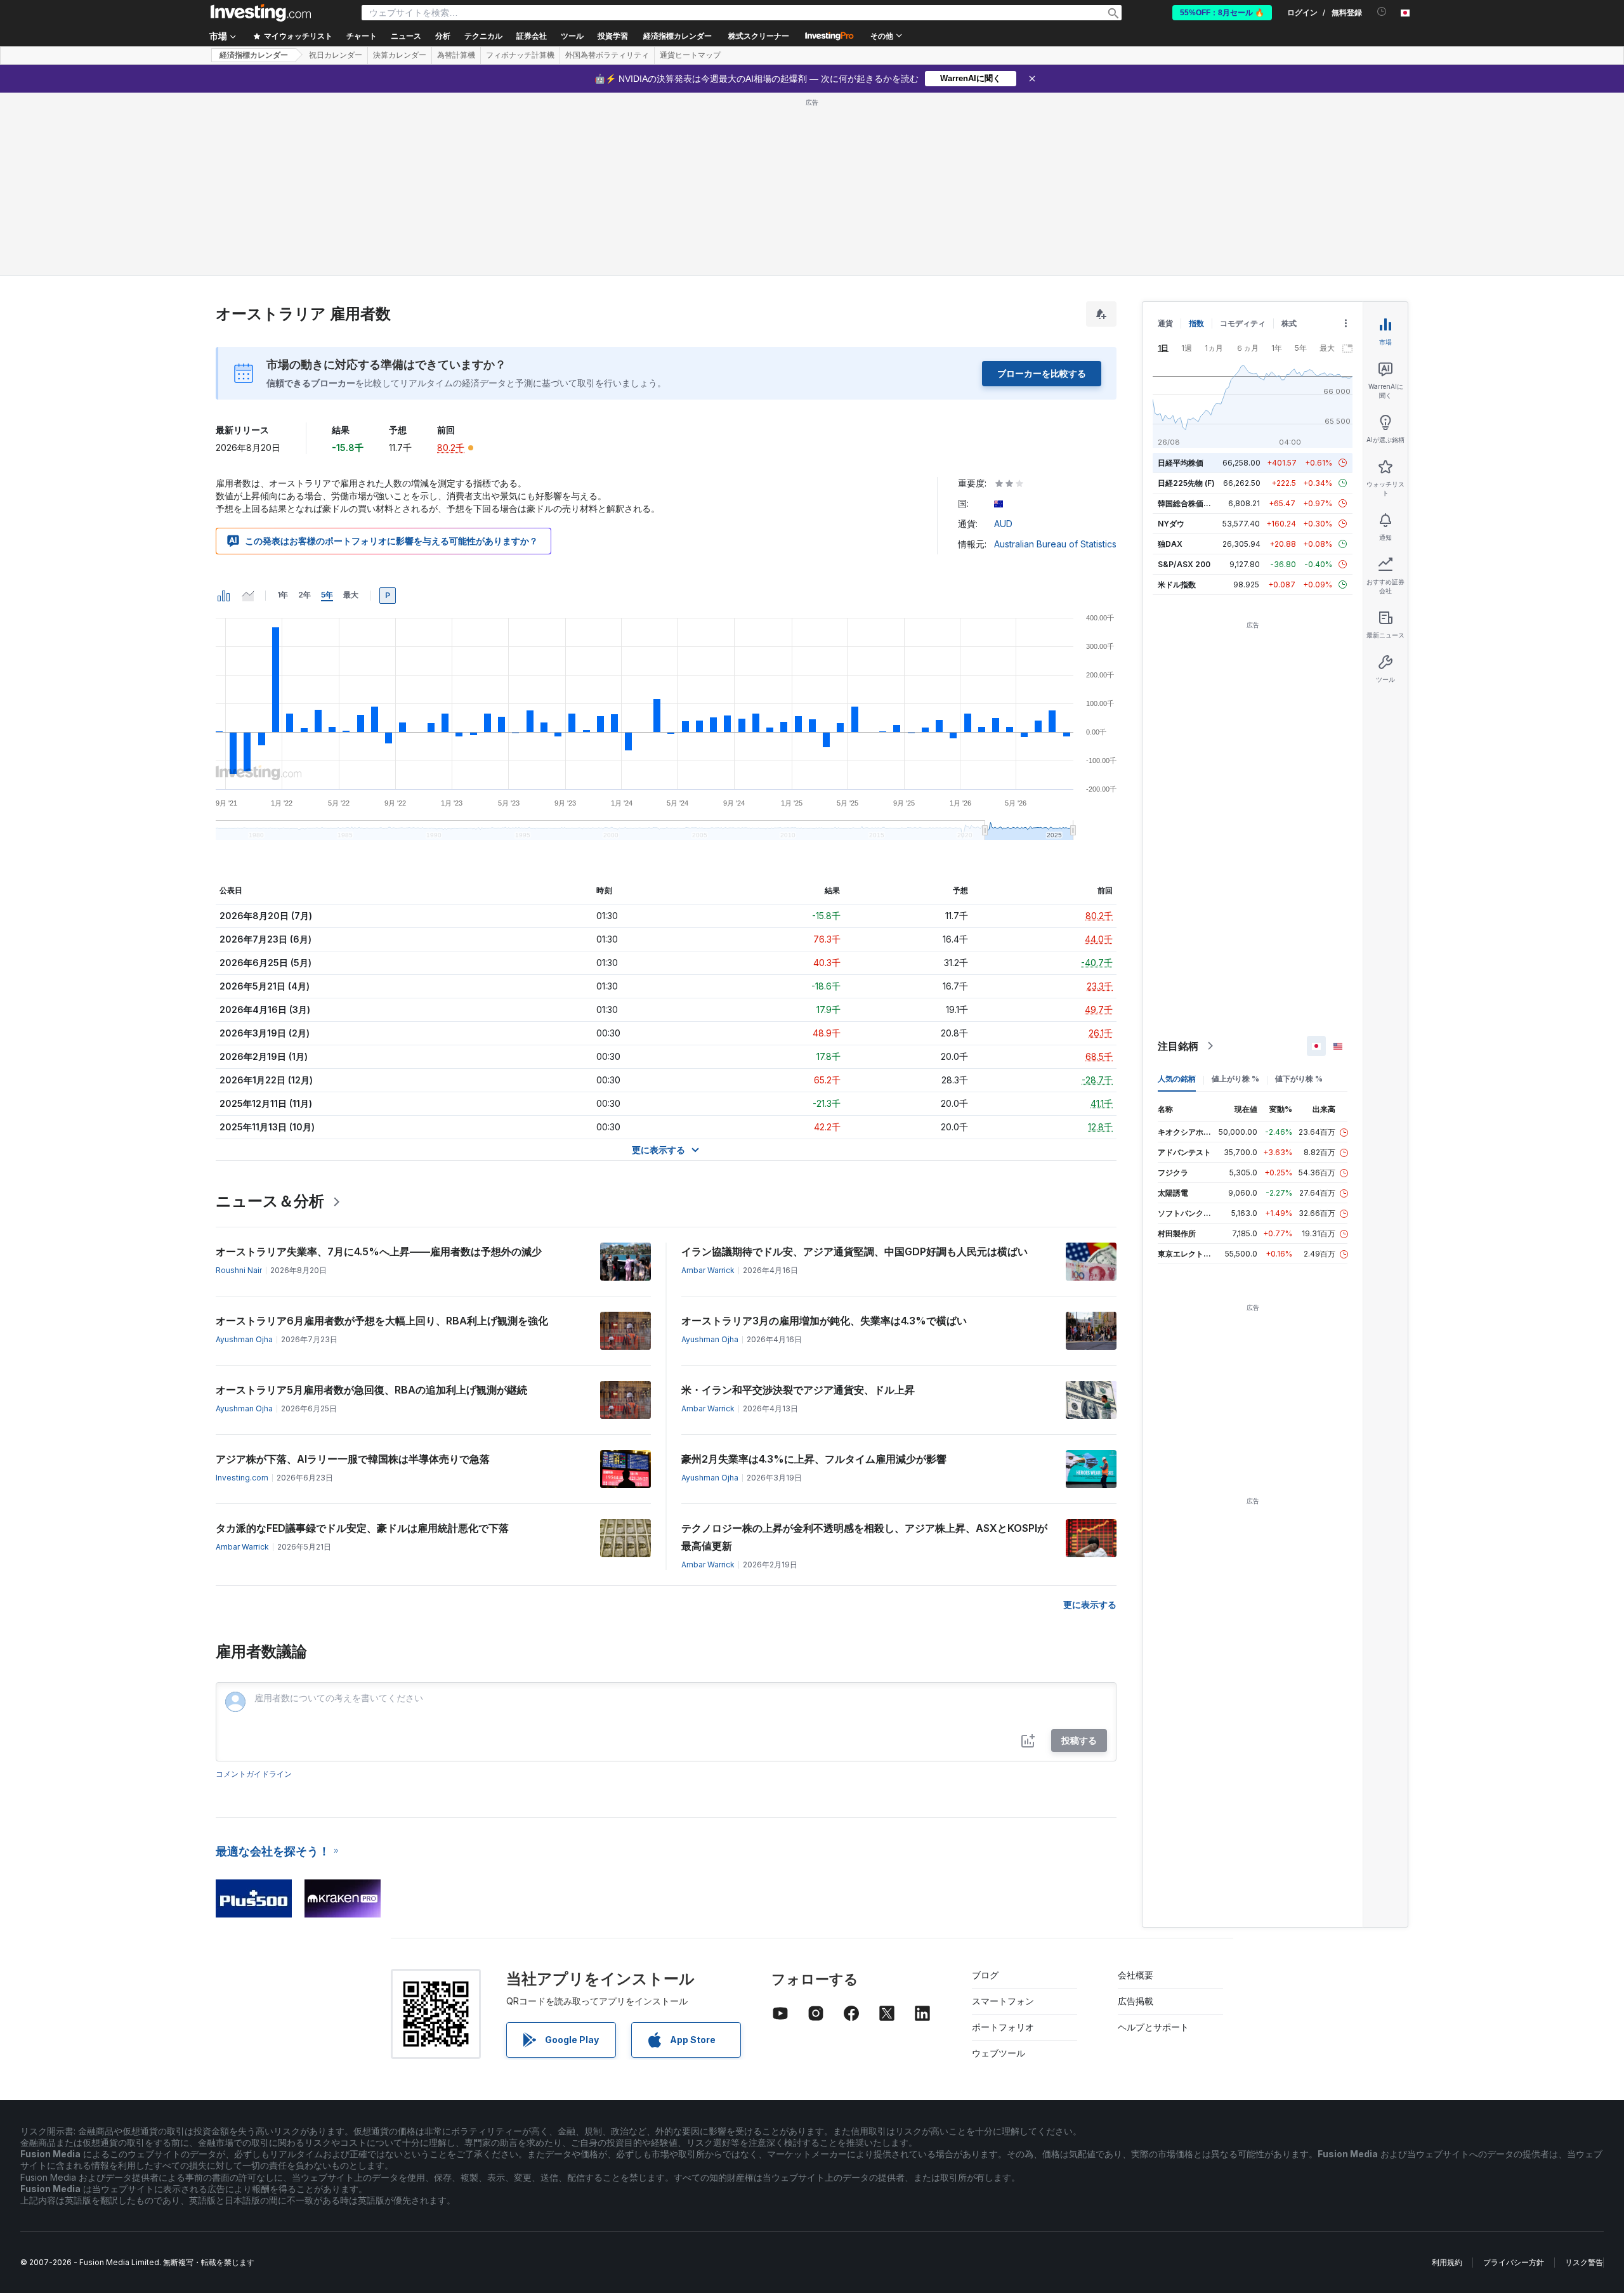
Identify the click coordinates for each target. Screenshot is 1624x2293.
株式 (1289, 323)
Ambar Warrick (708, 1270)
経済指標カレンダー (678, 36)
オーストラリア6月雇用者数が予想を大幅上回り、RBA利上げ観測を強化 (382, 1321)
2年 (304, 595)
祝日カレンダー (336, 55)
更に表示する (1090, 1604)
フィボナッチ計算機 (520, 55)
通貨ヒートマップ (690, 55)
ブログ (985, 1975)
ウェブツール (999, 2053)
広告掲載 (1136, 2001)
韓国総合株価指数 (1188, 503)
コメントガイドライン (254, 1774)
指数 (1196, 323)
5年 (327, 595)
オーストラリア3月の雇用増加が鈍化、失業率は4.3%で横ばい (824, 1321)
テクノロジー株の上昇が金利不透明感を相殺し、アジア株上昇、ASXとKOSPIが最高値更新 (864, 1537)
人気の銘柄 (1177, 1079)
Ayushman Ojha (244, 1339)
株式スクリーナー (759, 36)
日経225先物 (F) (1186, 483)
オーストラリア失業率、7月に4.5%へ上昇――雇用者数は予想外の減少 (379, 1251)
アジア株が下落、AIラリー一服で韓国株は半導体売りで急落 (353, 1459)
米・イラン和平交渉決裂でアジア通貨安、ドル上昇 (798, 1390)
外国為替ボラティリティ (607, 55)
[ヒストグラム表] (224, 596)
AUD (1003, 524)
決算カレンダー (400, 55)
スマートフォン (1003, 2001)
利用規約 (1447, 2262)
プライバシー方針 (1514, 2262)
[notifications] (1382, 12)
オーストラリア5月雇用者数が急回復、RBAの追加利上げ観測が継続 (371, 1390)
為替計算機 (456, 55)
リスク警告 (1584, 2262)
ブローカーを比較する (1042, 373)
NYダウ (1171, 524)
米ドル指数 (1177, 585)
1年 (283, 595)
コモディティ (1243, 323)
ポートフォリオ (1003, 2027)
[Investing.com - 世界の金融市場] (261, 13)
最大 (351, 595)
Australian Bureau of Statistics (1055, 544)
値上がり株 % (1235, 1079)
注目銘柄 (1178, 1046)
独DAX (1170, 544)
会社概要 (1136, 1975)
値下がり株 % (1299, 1079)
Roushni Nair (239, 1270)
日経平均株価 (1181, 463)
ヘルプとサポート (1153, 2027)
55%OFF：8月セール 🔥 (1222, 13)
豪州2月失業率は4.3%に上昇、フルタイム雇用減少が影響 (814, 1459)
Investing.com (242, 1478)
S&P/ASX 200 (1184, 564)
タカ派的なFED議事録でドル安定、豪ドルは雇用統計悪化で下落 (362, 1528)
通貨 (1165, 323)
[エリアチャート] (248, 596)
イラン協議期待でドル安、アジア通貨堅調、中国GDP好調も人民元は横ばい (855, 1251)
